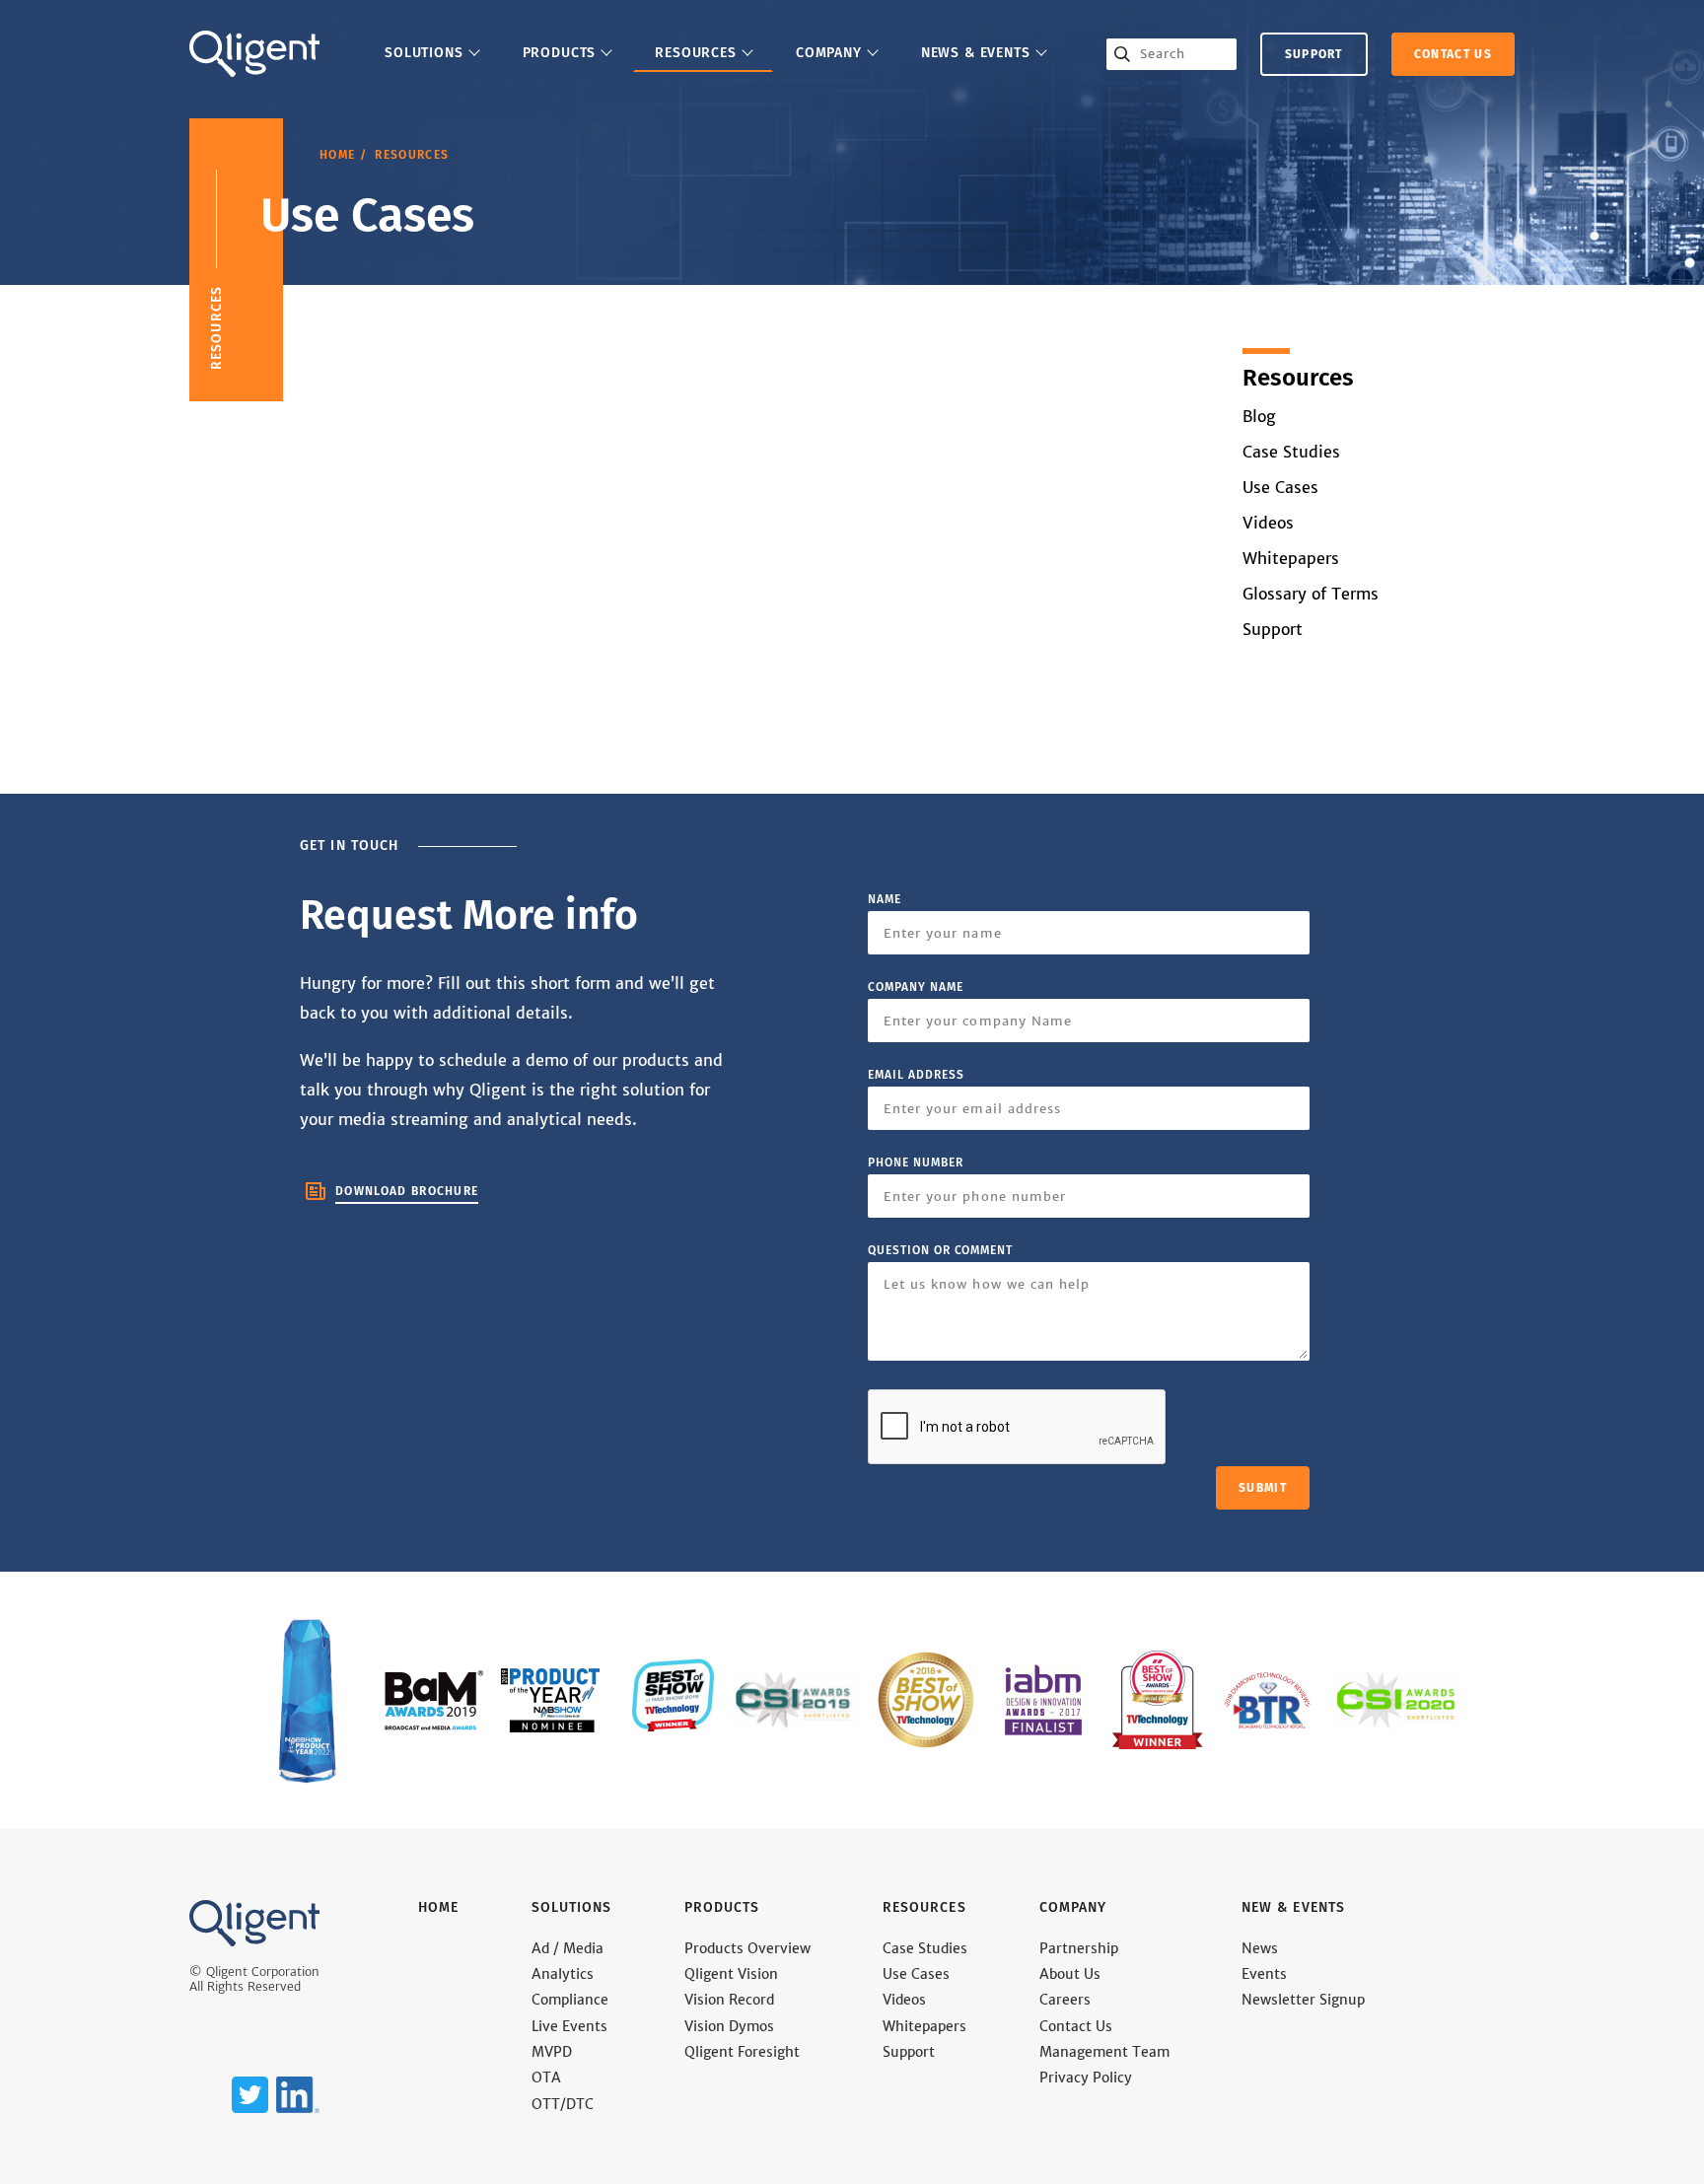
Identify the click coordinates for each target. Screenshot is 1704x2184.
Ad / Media (568, 1949)
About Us (1070, 1974)
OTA (546, 2078)
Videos (1268, 523)
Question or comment (940, 1250)
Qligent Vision (731, 1974)
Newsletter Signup (1303, 2000)
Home (337, 155)
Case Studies (1291, 452)
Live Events (569, 2027)
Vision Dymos (729, 2027)
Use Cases (1280, 488)
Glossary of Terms (1311, 594)
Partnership (1079, 1949)
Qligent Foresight (742, 2052)
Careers (1065, 2000)
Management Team (1104, 2052)
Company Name (916, 987)
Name (885, 899)
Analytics (563, 1974)
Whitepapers (1291, 559)
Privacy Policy (1086, 2078)
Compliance (570, 2000)
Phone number (916, 1162)
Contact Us (1076, 2027)
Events (1264, 1974)
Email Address (916, 1075)
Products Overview (747, 1949)
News (1260, 1949)
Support (1314, 54)
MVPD (552, 2052)
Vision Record (729, 2000)
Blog (1259, 417)
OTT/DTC (563, 2105)
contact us (1453, 54)
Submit (1263, 1488)
